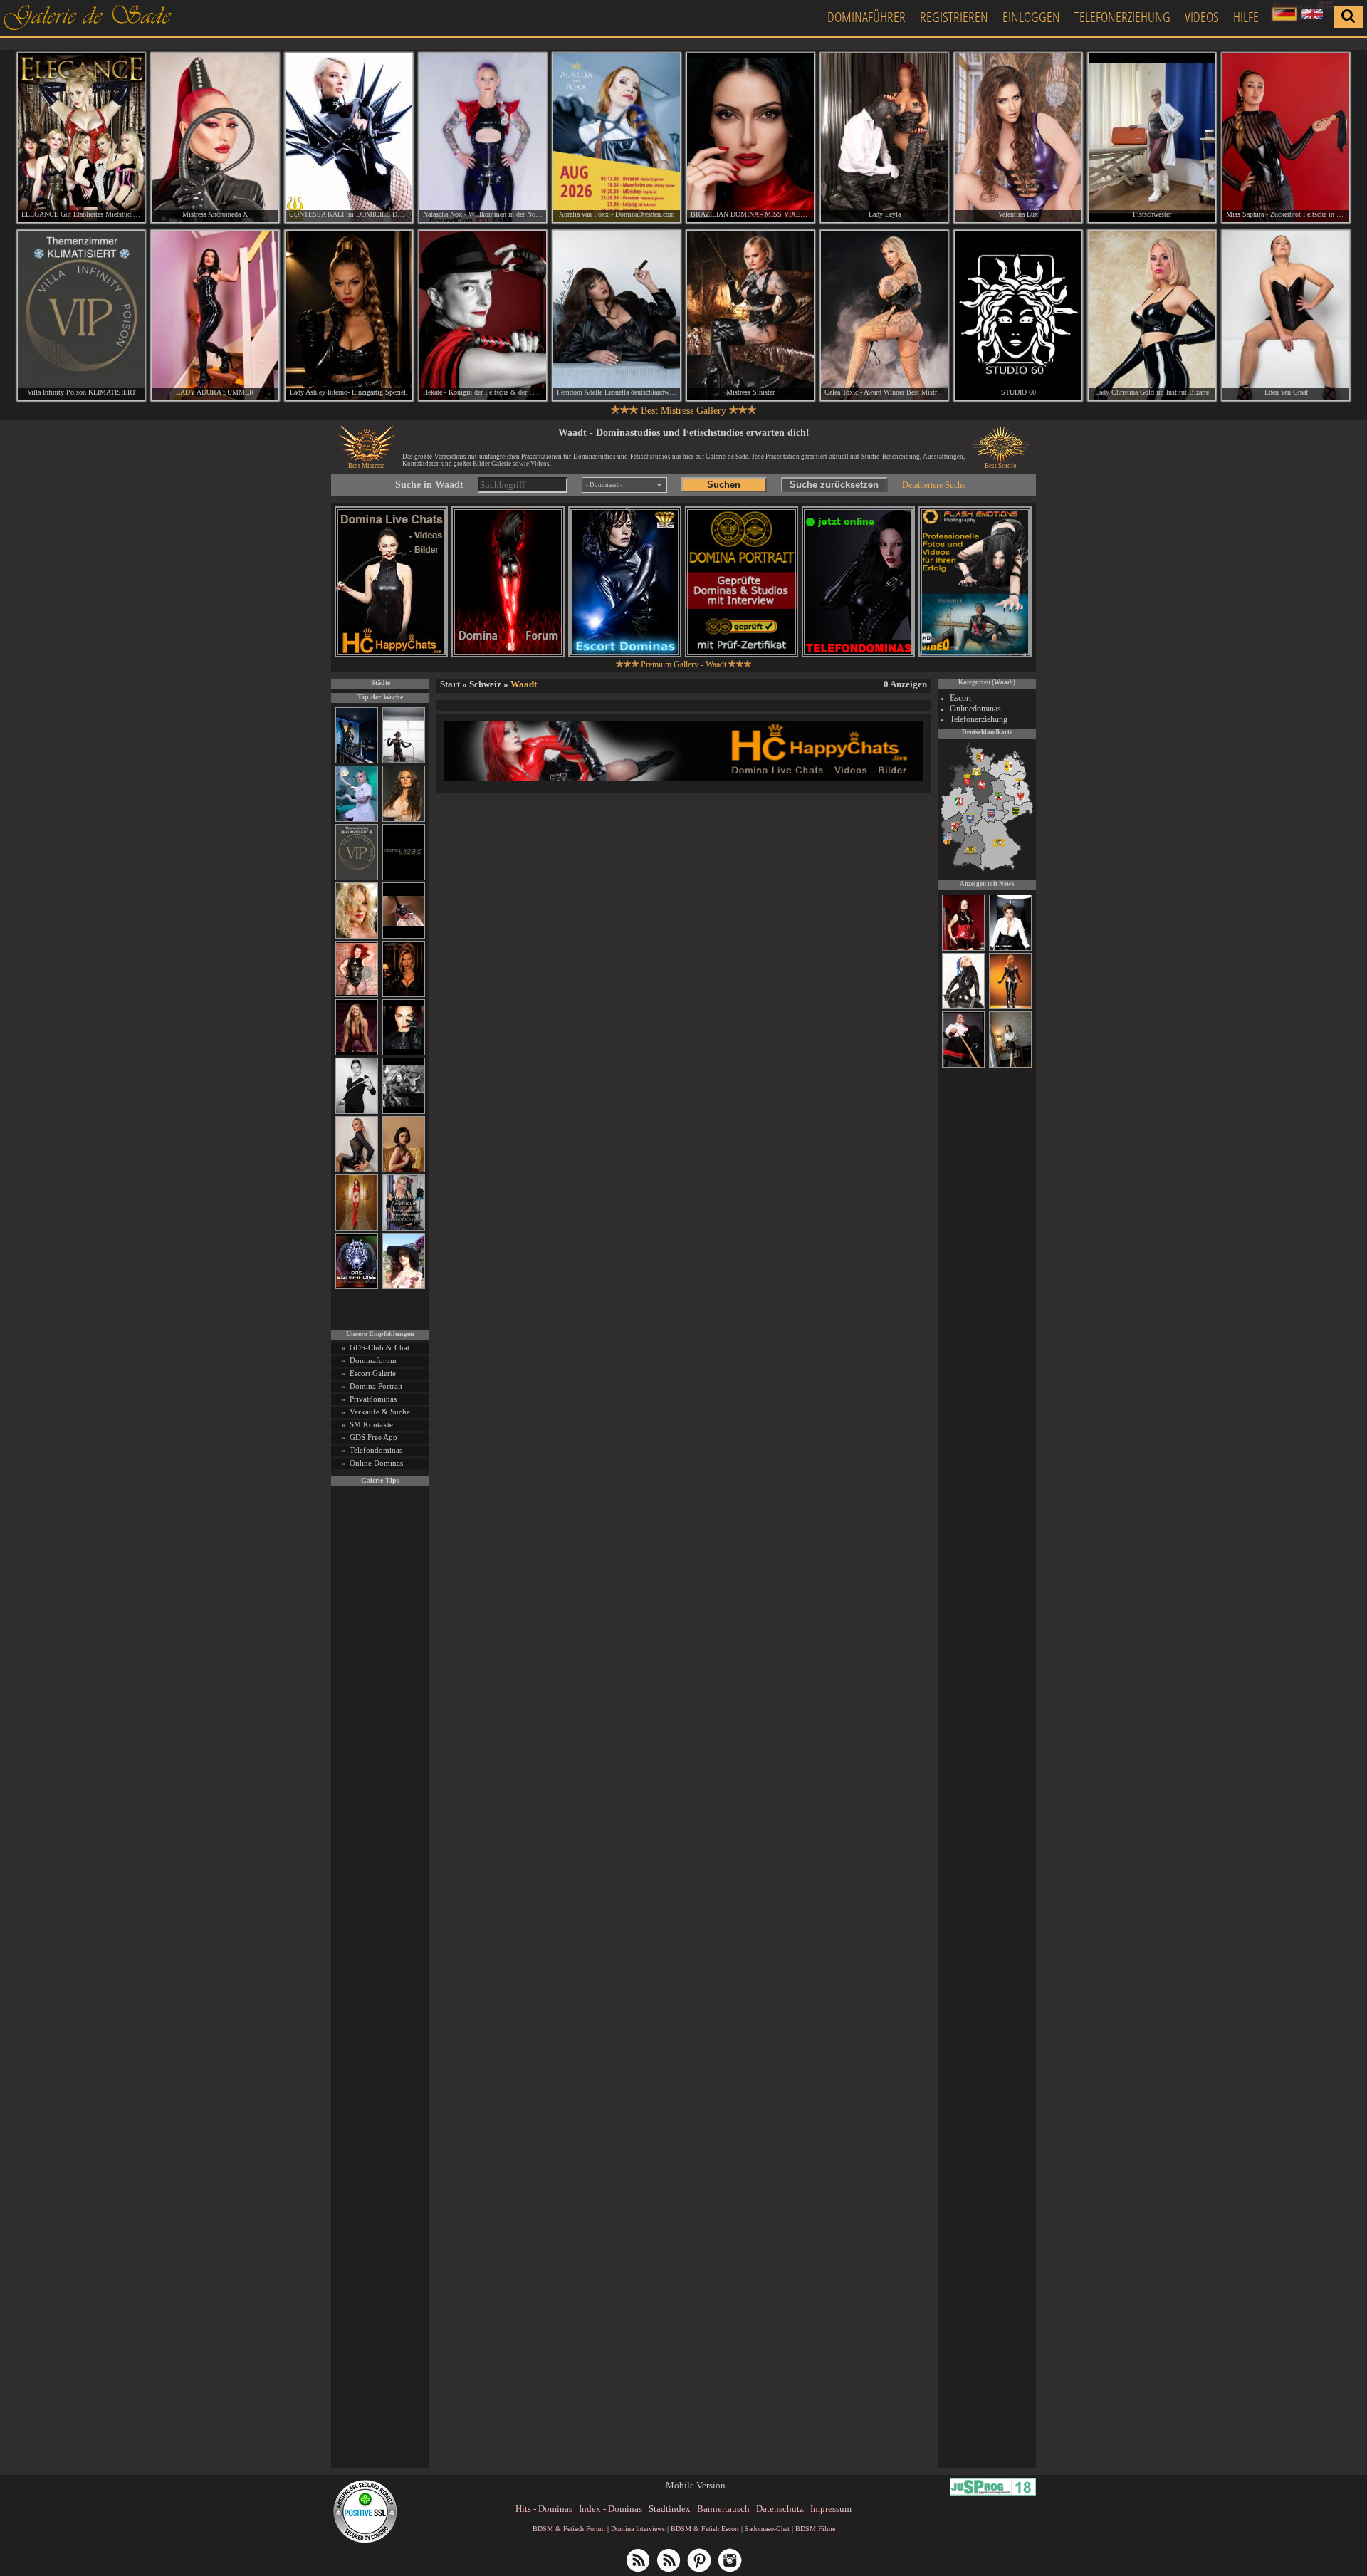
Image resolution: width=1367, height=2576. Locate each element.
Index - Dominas (611, 2509)
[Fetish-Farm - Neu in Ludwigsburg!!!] (357, 761)
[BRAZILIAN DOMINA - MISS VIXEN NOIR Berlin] (750, 138)
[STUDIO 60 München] (1018, 315)
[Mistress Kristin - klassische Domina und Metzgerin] (963, 1065)
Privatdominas (373, 1399)
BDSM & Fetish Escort (705, 2529)
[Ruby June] (357, 1228)
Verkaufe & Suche (380, 1412)
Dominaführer (866, 17)
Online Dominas (376, 1463)
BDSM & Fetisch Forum (569, 2529)
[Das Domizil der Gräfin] (404, 1111)
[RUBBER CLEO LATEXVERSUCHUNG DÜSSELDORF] (1010, 1007)
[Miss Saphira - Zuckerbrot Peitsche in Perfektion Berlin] (1286, 138)
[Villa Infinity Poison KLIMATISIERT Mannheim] (81, 315)
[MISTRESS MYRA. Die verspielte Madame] (404, 1287)
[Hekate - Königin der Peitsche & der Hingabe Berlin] (483, 315)
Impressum (831, 2509)
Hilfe (1246, 17)
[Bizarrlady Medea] (404, 1170)
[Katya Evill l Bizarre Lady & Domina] (357, 1170)
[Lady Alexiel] (357, 1111)
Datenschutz (780, 2509)
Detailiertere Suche (934, 485)
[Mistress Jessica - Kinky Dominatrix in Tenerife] (963, 1007)
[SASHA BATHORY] (404, 761)
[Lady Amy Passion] (357, 995)
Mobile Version (696, 2485)
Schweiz (485, 684)
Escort (960, 698)
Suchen (724, 485)
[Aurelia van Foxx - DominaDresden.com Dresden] (617, 138)
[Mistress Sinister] (357, 819)
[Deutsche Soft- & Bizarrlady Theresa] (357, 1053)
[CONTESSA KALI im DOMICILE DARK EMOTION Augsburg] (349, 138)
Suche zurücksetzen (834, 485)
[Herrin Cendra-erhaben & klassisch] (404, 819)
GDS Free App (373, 1437)
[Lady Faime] (963, 949)
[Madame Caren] (1010, 1065)
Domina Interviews (638, 2529)
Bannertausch (723, 2509)
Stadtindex (670, 2509)
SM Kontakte (371, 1424)
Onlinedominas (975, 709)
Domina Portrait (376, 1386)
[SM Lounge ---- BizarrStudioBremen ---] (404, 936)
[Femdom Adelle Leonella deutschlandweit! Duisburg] (617, 315)
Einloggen (1031, 17)
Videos (1202, 17)
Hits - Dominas (544, 2509)
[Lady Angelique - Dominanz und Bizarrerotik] (404, 1228)
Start (450, 684)
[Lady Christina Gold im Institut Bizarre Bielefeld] (1152, 315)
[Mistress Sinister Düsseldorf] (750, 315)
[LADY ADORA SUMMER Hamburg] (215, 315)
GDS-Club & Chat (379, 1347)
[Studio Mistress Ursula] (357, 936)
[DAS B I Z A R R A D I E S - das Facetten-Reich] (357, 1287)
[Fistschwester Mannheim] (1152, 138)
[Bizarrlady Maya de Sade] (404, 1053)
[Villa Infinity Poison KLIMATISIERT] (357, 878)
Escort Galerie (373, 1373)
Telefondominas (376, 1450)
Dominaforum (373, 1360)
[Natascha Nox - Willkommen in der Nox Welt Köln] (483, 138)
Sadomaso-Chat (767, 2529)
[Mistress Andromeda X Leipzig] (215, 138)
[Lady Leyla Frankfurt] (884, 138)
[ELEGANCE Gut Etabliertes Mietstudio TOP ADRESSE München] (81, 138)
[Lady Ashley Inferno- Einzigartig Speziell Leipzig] (349, 315)
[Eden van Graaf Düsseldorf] (1286, 315)
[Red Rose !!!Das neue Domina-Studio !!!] (404, 995)
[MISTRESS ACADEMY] (404, 878)
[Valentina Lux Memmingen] (1018, 138)
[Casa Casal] (1010, 949)
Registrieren (954, 17)
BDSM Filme (815, 2529)
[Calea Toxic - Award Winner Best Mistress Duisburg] (884, 315)
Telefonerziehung (1122, 17)
